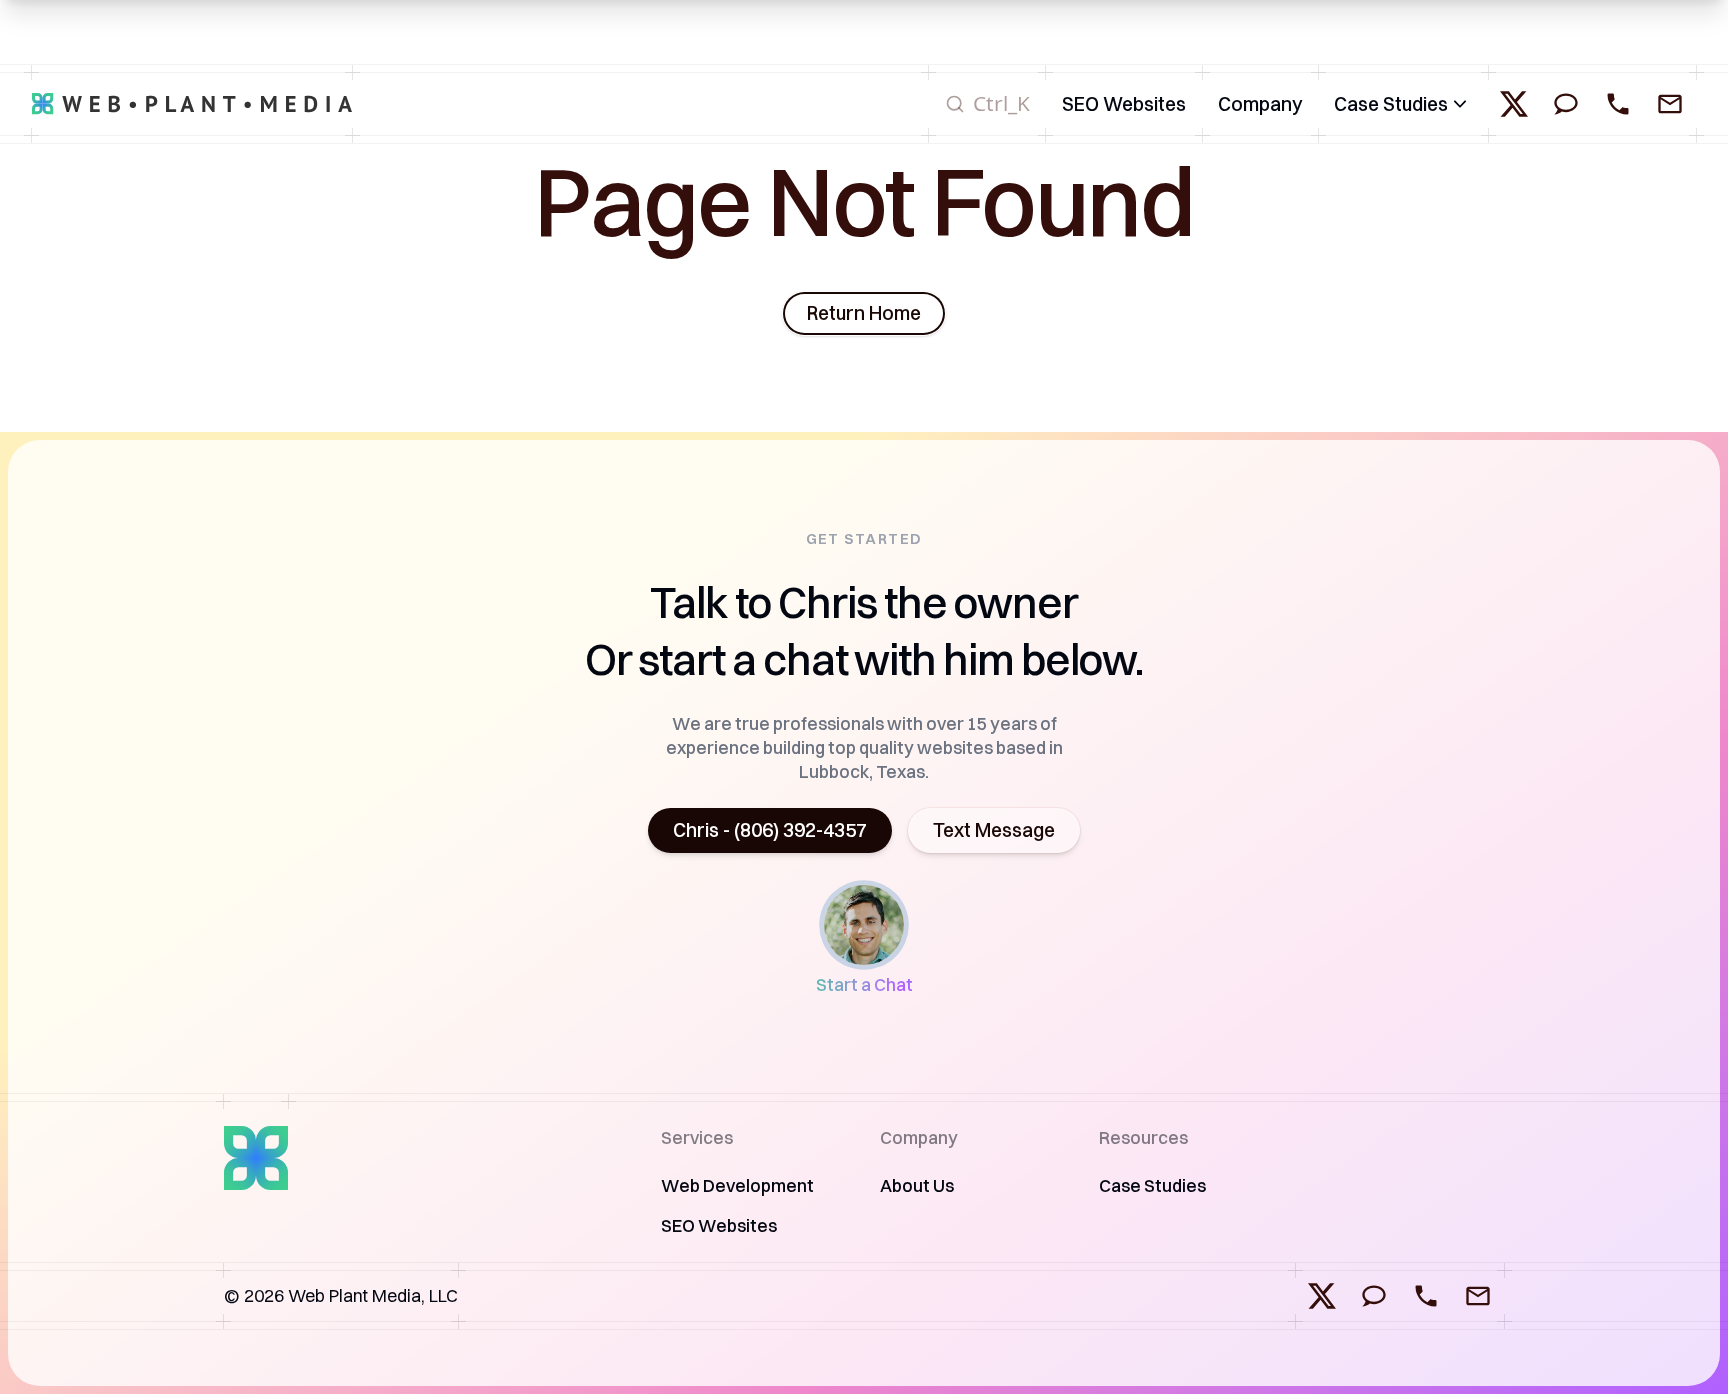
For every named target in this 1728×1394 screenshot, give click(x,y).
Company (1260, 104)
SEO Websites (719, 1225)
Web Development (737, 1185)
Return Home (864, 313)
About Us (917, 1185)
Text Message (994, 830)
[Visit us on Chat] (1374, 1296)
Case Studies (1391, 104)
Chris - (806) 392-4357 (770, 830)
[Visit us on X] (1322, 1296)
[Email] (1670, 104)
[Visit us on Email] (1478, 1296)
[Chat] (1566, 104)
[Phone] (1618, 104)
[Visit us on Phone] (1426, 1296)
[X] (1514, 104)
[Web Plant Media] (192, 104)
